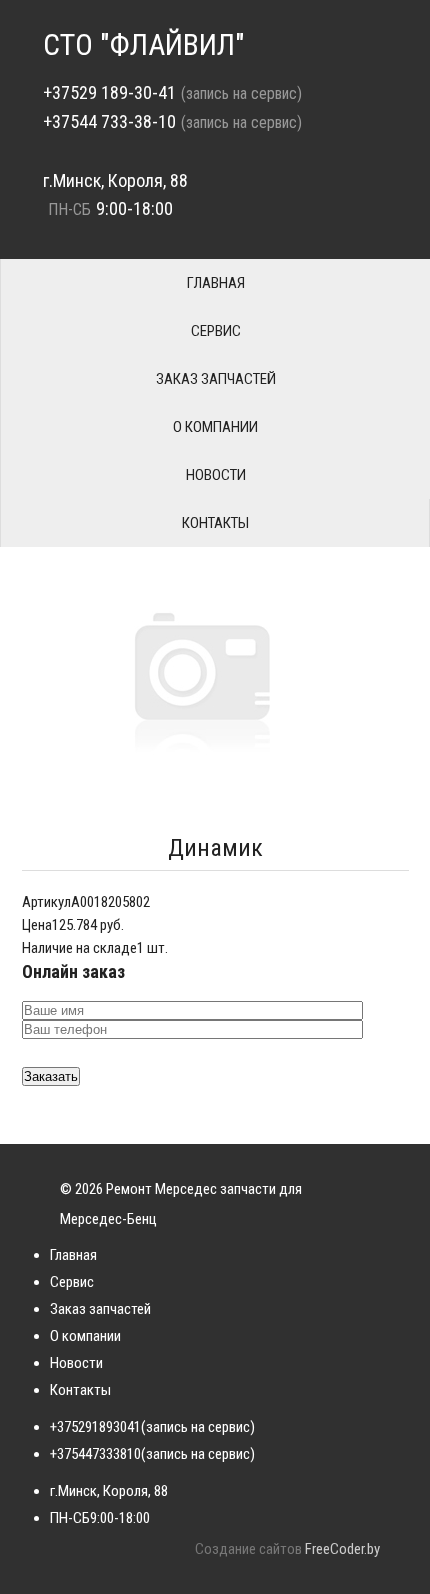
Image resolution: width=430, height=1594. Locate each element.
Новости (216, 475)
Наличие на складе (79, 948)
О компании (215, 427)
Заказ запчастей (216, 379)
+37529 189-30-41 (109, 92)
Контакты (215, 523)
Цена (37, 925)
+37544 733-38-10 (109, 121)
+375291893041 (95, 1427)
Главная (216, 283)
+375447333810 (95, 1454)
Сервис (216, 331)
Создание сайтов (248, 1549)
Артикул (46, 902)
